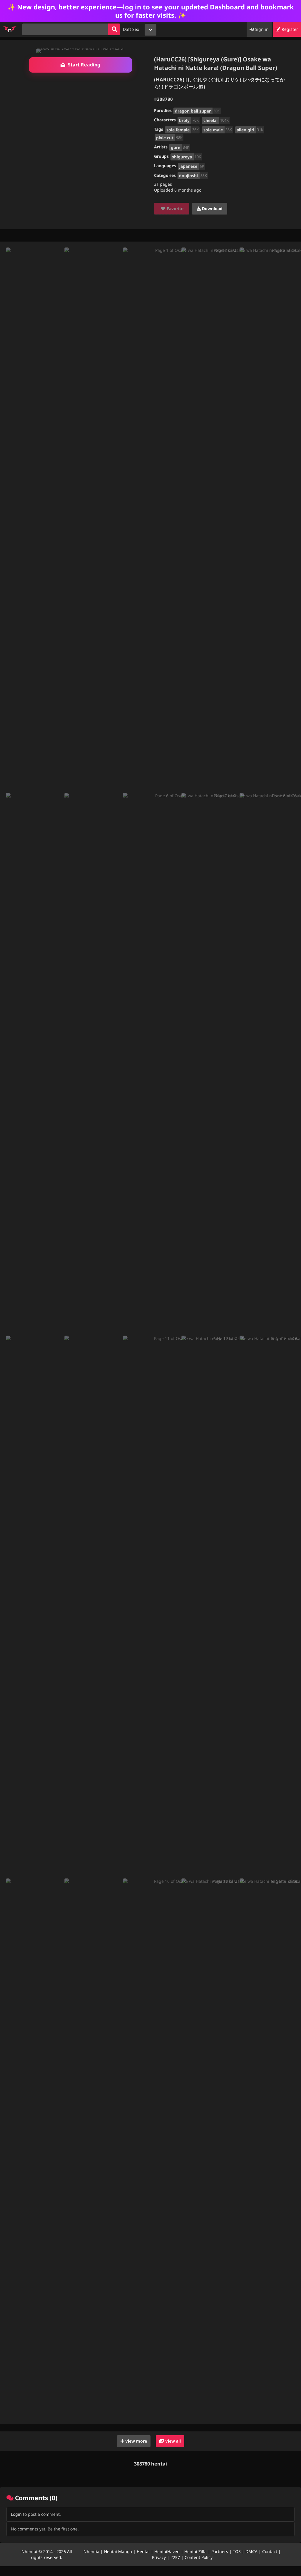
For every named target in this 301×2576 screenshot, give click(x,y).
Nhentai (29, 2551)
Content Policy (199, 2557)
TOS (237, 2551)
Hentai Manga (118, 2551)
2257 (175, 2557)
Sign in (261, 29)
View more (136, 2441)
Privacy (159, 2557)
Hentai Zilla (195, 2551)
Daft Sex (131, 29)
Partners (220, 2551)
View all (172, 2441)
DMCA (251, 2551)
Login (16, 2514)
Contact (270, 2551)
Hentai (143, 2551)
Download (212, 208)
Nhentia (91, 2551)
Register (289, 29)
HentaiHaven (167, 2551)
